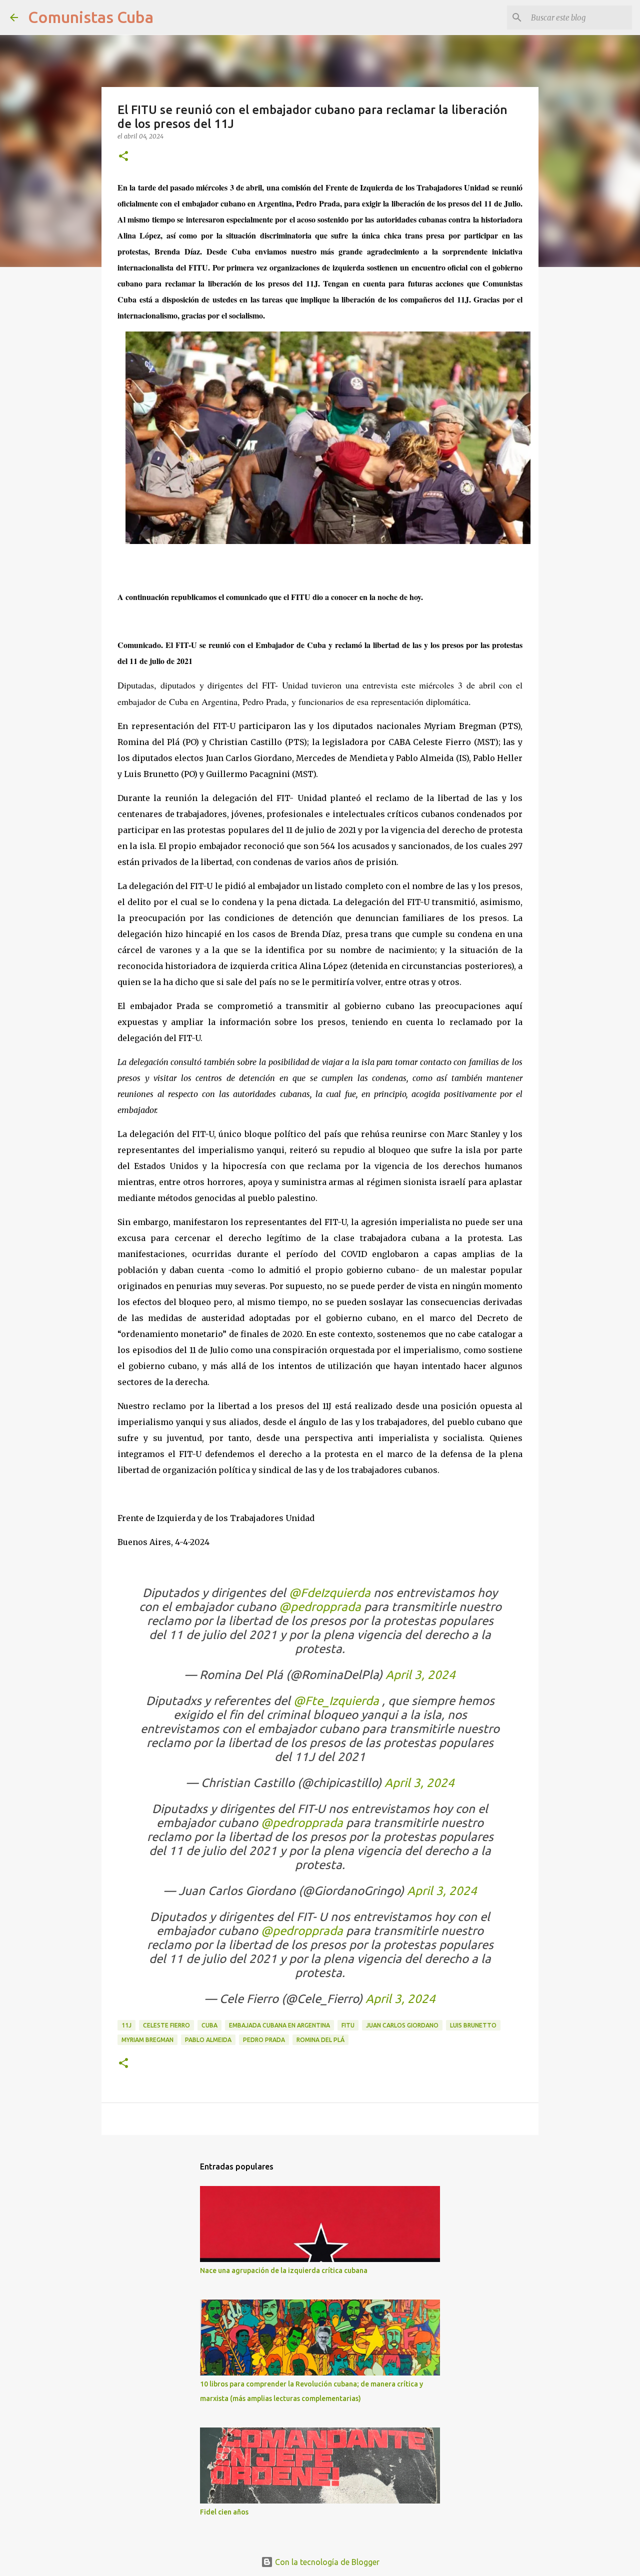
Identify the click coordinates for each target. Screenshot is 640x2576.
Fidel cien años (224, 2512)
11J (126, 2025)
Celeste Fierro (166, 2025)
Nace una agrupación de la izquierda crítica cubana (284, 2270)
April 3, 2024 (420, 1675)
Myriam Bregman (147, 2040)
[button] (123, 157)
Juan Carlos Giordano (402, 2025)
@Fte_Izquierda (336, 1701)
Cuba (209, 2025)
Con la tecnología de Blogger (326, 2562)
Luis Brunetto (473, 2025)
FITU (348, 2025)
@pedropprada (320, 1607)
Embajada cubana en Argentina (279, 2025)
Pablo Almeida (208, 2040)
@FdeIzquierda (330, 1593)
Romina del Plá (320, 2040)
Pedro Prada (264, 2040)
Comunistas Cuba (91, 17)
